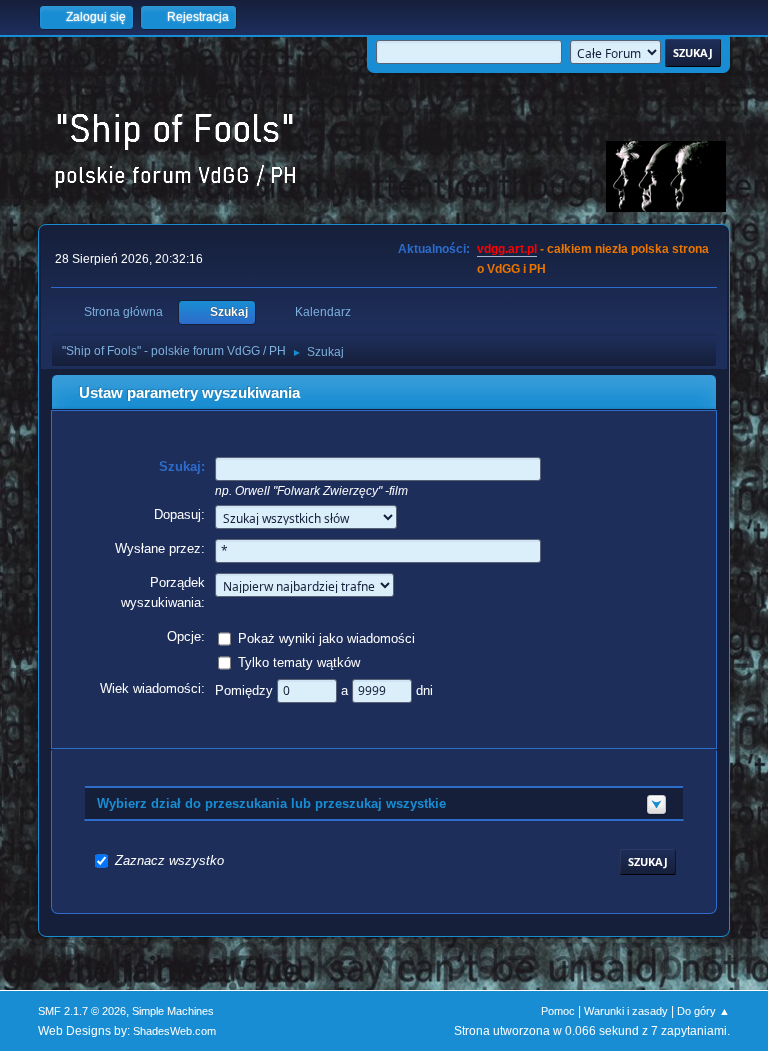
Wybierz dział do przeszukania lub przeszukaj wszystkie (271, 803)
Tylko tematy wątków (299, 662)
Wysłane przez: (160, 548)
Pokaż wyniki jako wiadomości (326, 638)
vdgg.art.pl (507, 249)
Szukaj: (182, 466)
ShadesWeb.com (174, 1031)
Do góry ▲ (703, 1011)
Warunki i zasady (626, 1011)
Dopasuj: (179, 514)
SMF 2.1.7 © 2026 (82, 1011)
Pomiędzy (246, 690)
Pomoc (558, 1011)
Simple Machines (173, 1011)
